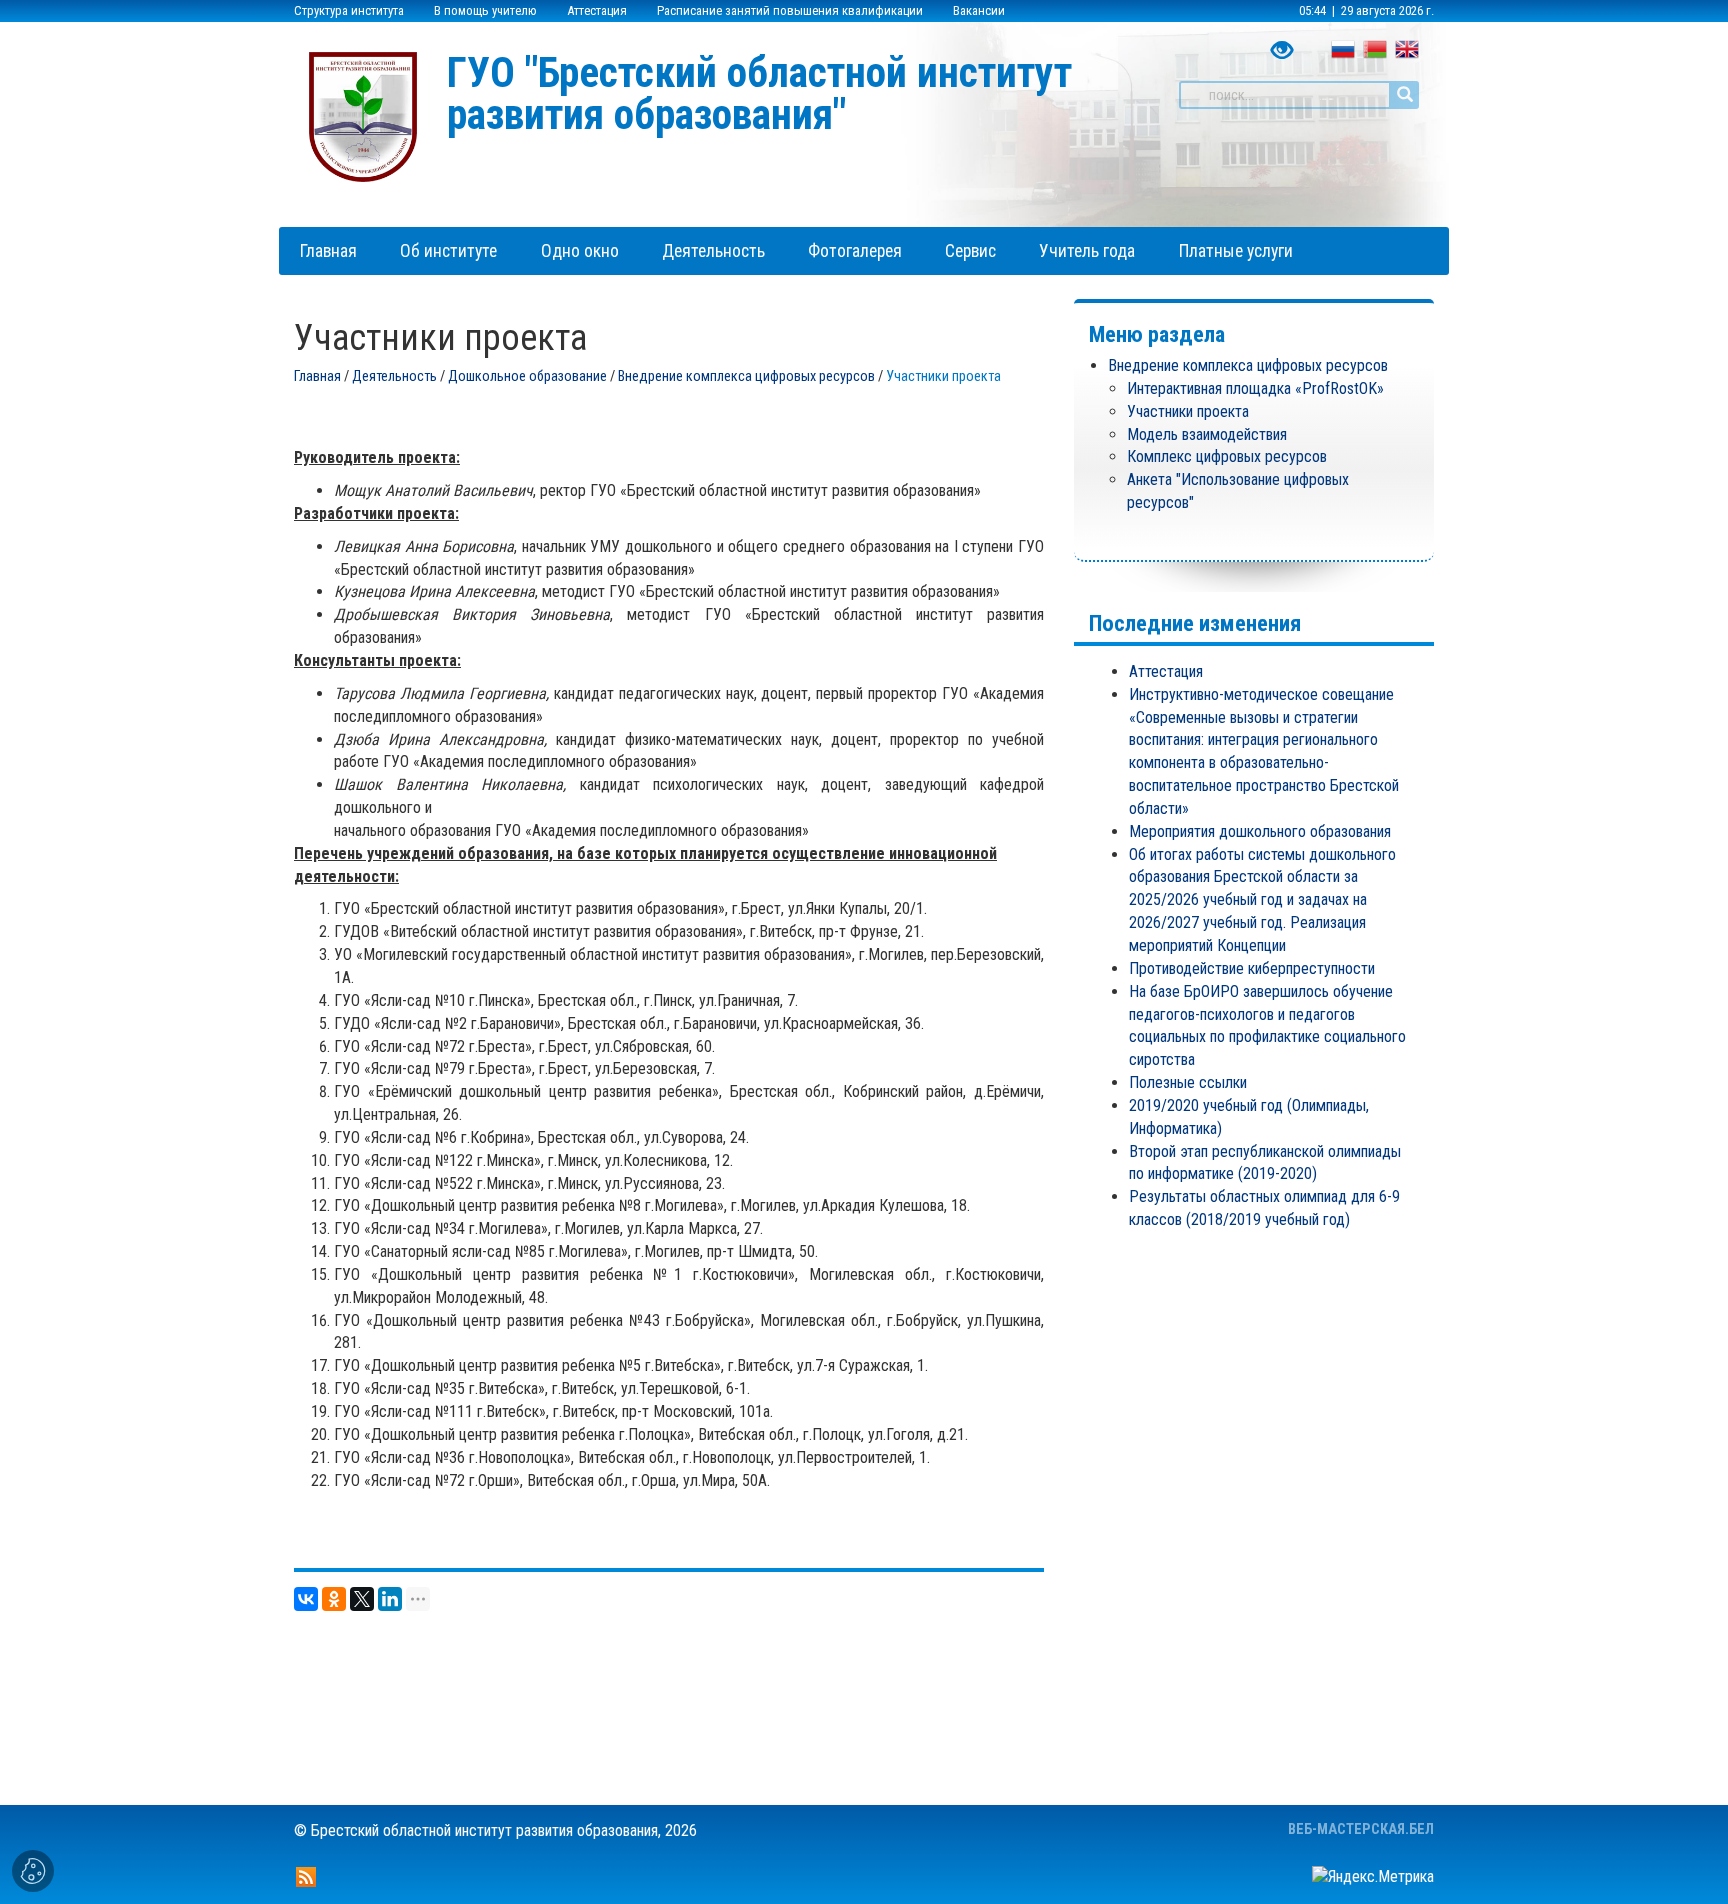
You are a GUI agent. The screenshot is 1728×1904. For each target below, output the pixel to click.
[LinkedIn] (390, 1599)
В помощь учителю (485, 10)
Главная (317, 376)
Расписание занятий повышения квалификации (790, 10)
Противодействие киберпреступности (1252, 968)
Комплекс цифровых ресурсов (1227, 456)
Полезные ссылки (1188, 1082)
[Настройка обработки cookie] (33, 1871)
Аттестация (597, 10)
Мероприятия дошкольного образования (1260, 831)
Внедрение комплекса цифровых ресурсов (746, 376)
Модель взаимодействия (1207, 434)
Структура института (349, 10)
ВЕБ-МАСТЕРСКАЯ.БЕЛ (1361, 1829)
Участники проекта (1188, 411)
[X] (362, 1599)
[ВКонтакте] (306, 1599)
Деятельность (394, 376)
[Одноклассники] (334, 1599)
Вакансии (979, 10)
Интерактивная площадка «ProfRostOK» (1255, 388)
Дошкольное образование (527, 376)
